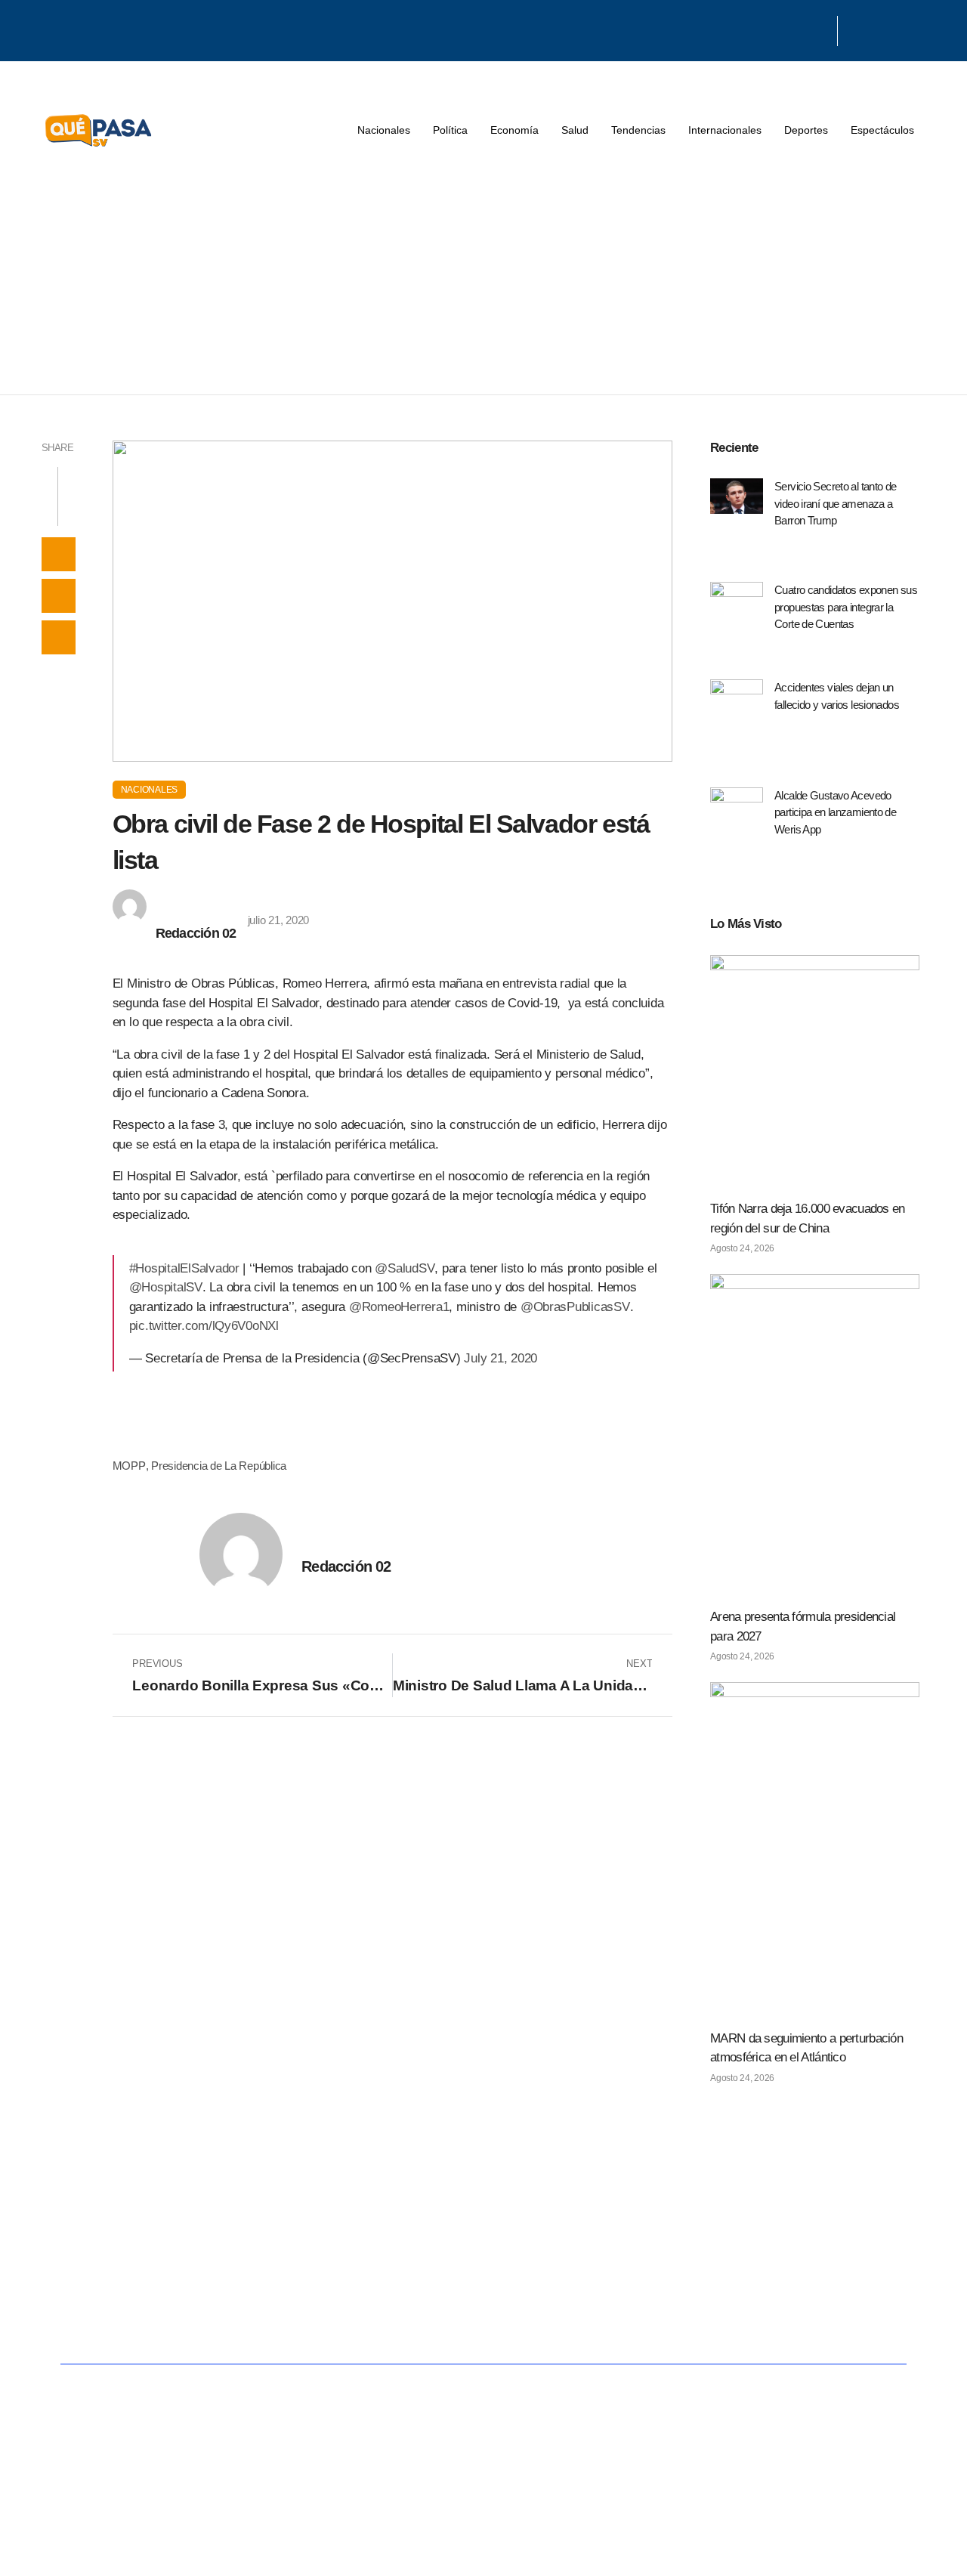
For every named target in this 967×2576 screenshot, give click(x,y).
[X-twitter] (800, 29)
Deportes (806, 130)
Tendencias (638, 130)
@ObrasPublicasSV (575, 1307)
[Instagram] (820, 29)
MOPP (129, 1466)
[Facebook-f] (781, 29)
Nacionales (384, 130)
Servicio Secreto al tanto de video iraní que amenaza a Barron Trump (836, 503)
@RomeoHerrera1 (399, 1307)
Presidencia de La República (219, 1466)
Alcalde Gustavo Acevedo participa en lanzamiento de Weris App (835, 812)
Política (450, 130)
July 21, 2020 (500, 1358)
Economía (514, 130)
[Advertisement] (483, 281)
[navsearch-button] (857, 31)
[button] (59, 554)
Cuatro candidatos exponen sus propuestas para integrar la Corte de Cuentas (846, 607)
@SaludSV (405, 1268)
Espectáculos (882, 130)
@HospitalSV (166, 1287)
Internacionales (725, 130)
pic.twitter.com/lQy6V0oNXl (204, 1326)
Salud (575, 130)
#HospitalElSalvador (184, 1268)
